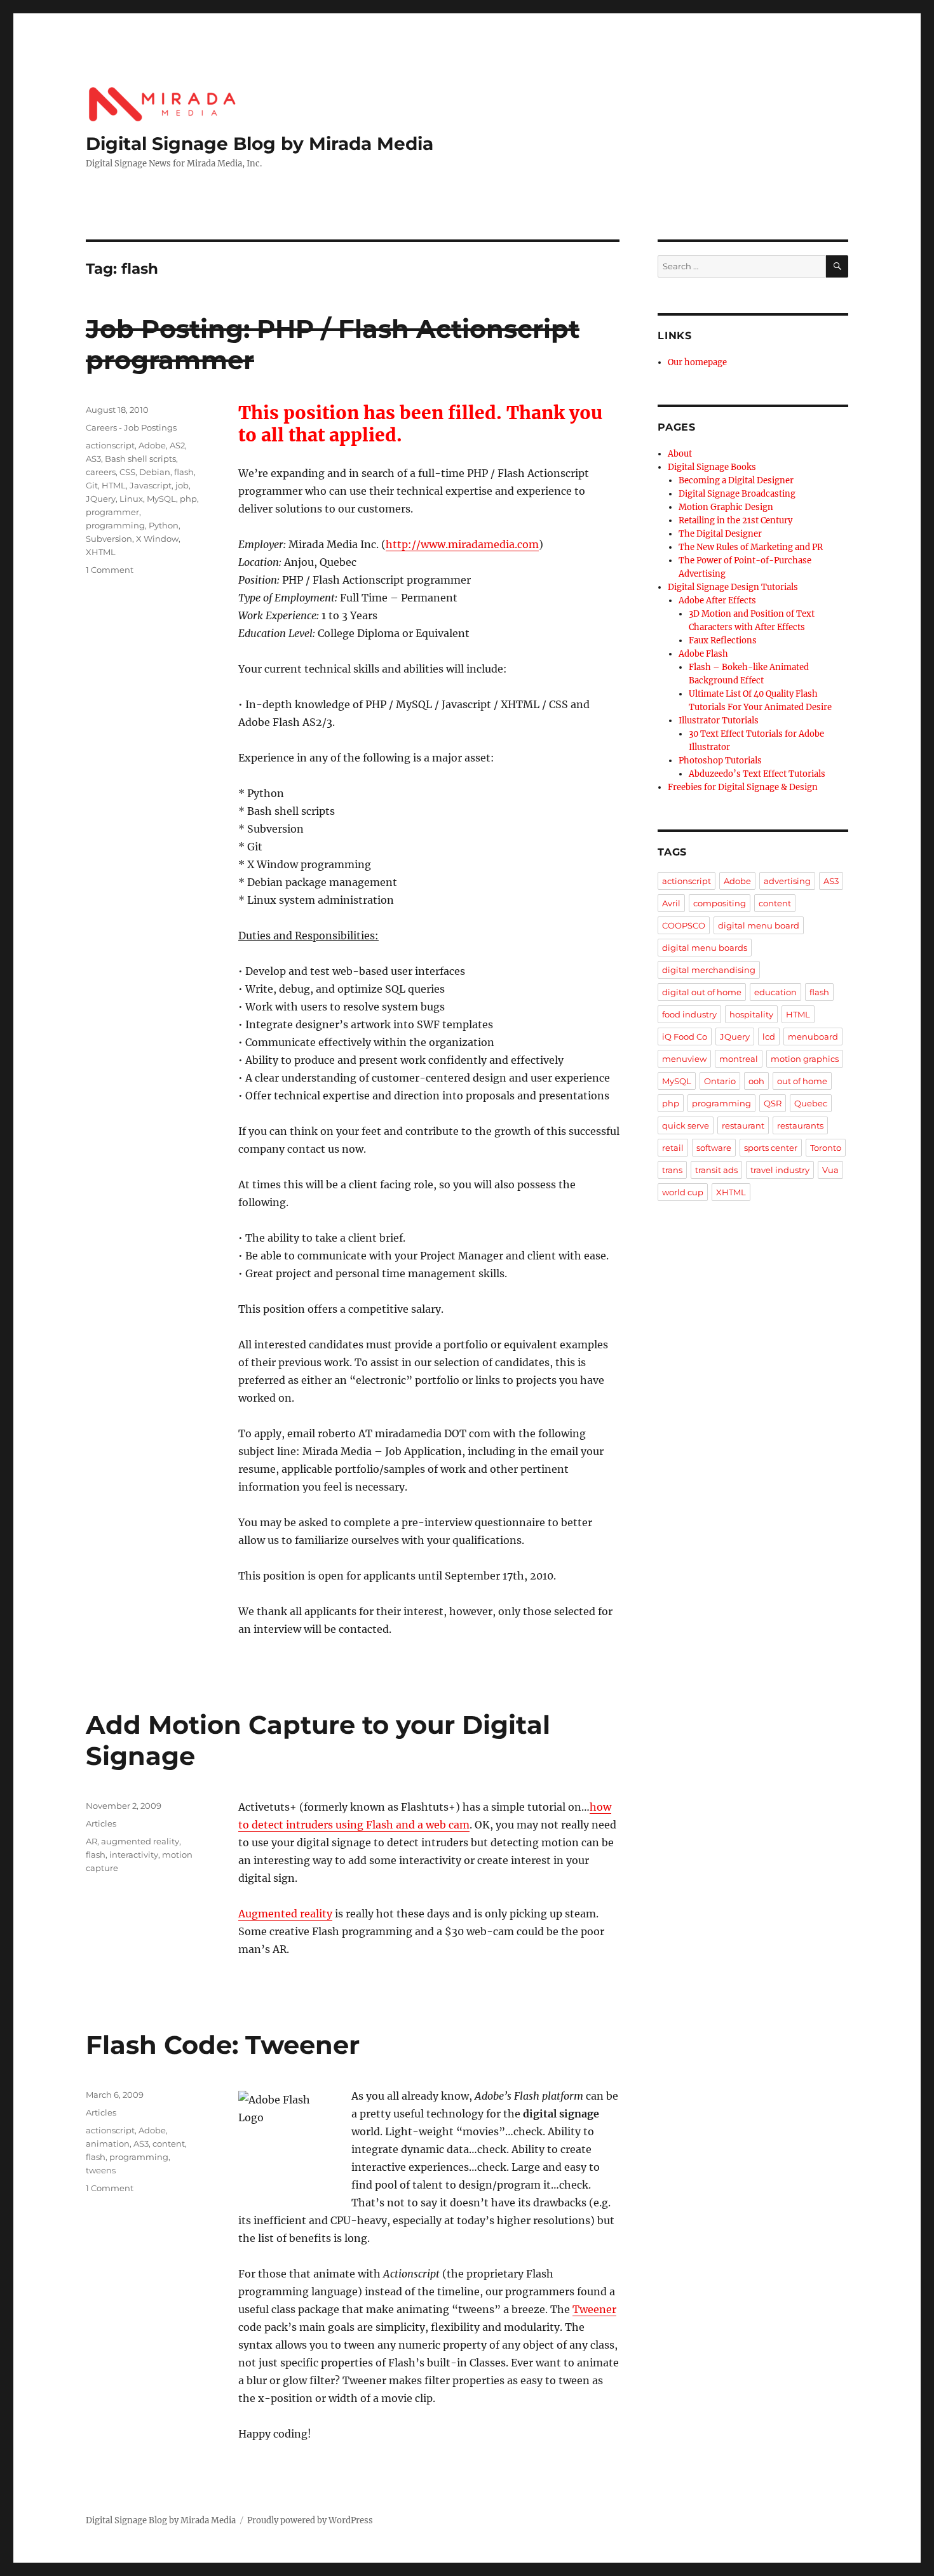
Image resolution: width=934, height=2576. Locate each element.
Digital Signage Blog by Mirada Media (260, 144)
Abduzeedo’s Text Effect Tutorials (757, 774)
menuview (684, 1059)
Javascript (151, 485)
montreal (739, 1059)
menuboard (813, 1036)
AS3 (93, 459)
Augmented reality (285, 1914)
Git (92, 485)
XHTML (101, 552)
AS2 (177, 445)
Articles (101, 1823)
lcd (769, 1036)
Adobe (152, 445)
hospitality (751, 1014)
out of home (802, 1081)
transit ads (716, 1170)
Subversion (109, 539)
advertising (787, 881)
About (680, 454)
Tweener (594, 2309)
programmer (112, 512)
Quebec (811, 1103)
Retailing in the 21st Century (735, 520)
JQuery (101, 499)
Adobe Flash (703, 654)
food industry (689, 1014)
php (188, 499)
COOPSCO (684, 925)
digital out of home (702, 992)
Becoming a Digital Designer (736, 480)
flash (184, 472)
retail (673, 1148)
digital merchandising (709, 970)
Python (164, 525)
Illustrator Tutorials (719, 721)
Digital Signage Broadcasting (737, 494)
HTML (114, 485)
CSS (127, 472)
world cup (683, 1192)
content (169, 2143)
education (775, 992)
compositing (720, 903)
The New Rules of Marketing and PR (751, 547)
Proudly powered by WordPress (310, 2520)
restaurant (743, 1125)
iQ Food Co (685, 1036)
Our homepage (697, 362)
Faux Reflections (723, 641)
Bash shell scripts (140, 459)
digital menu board (759, 925)
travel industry (780, 1170)
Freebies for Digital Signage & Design (743, 787)
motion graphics (805, 1059)
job (182, 485)
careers (101, 472)
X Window (157, 539)
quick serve (686, 1125)
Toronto (826, 1148)
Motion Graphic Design (726, 507)
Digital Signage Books (712, 467)
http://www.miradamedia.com (462, 544)
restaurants (800, 1125)
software (714, 1148)
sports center (771, 1148)
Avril (671, 903)
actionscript (110, 445)
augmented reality (140, 1841)
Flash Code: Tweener (223, 2045)
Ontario (720, 1081)
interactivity (134, 1855)
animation (108, 2143)
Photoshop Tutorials (720, 761)
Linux (131, 499)
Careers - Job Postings (131, 427)
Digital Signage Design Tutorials (733, 587)
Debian (155, 472)
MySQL (161, 499)
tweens (101, 2170)
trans (672, 1170)
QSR (773, 1103)
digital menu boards (705, 948)
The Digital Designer (720, 534)
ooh (756, 1081)
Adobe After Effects (717, 600)
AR (91, 1841)
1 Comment (110, 570)
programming (115, 525)
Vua (830, 1170)
